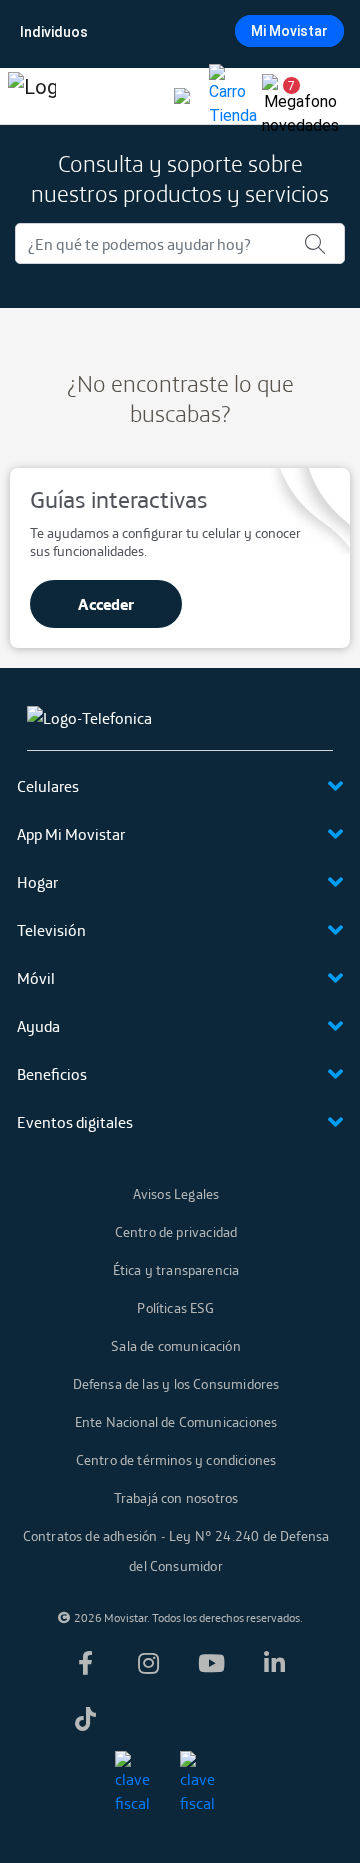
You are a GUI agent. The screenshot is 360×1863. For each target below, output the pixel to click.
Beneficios (52, 1074)
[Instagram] (149, 1663)
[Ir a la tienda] (233, 96)
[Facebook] (86, 1663)
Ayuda (38, 1026)
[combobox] (178, 32)
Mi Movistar (289, 31)
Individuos (54, 32)
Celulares (48, 786)
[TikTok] (86, 1719)
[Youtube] (212, 1663)
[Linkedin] (275, 1663)
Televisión (51, 930)
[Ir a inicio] (32, 96)
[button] (284, 96)
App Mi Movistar (71, 834)
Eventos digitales (75, 1122)
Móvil (36, 978)
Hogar (37, 882)
